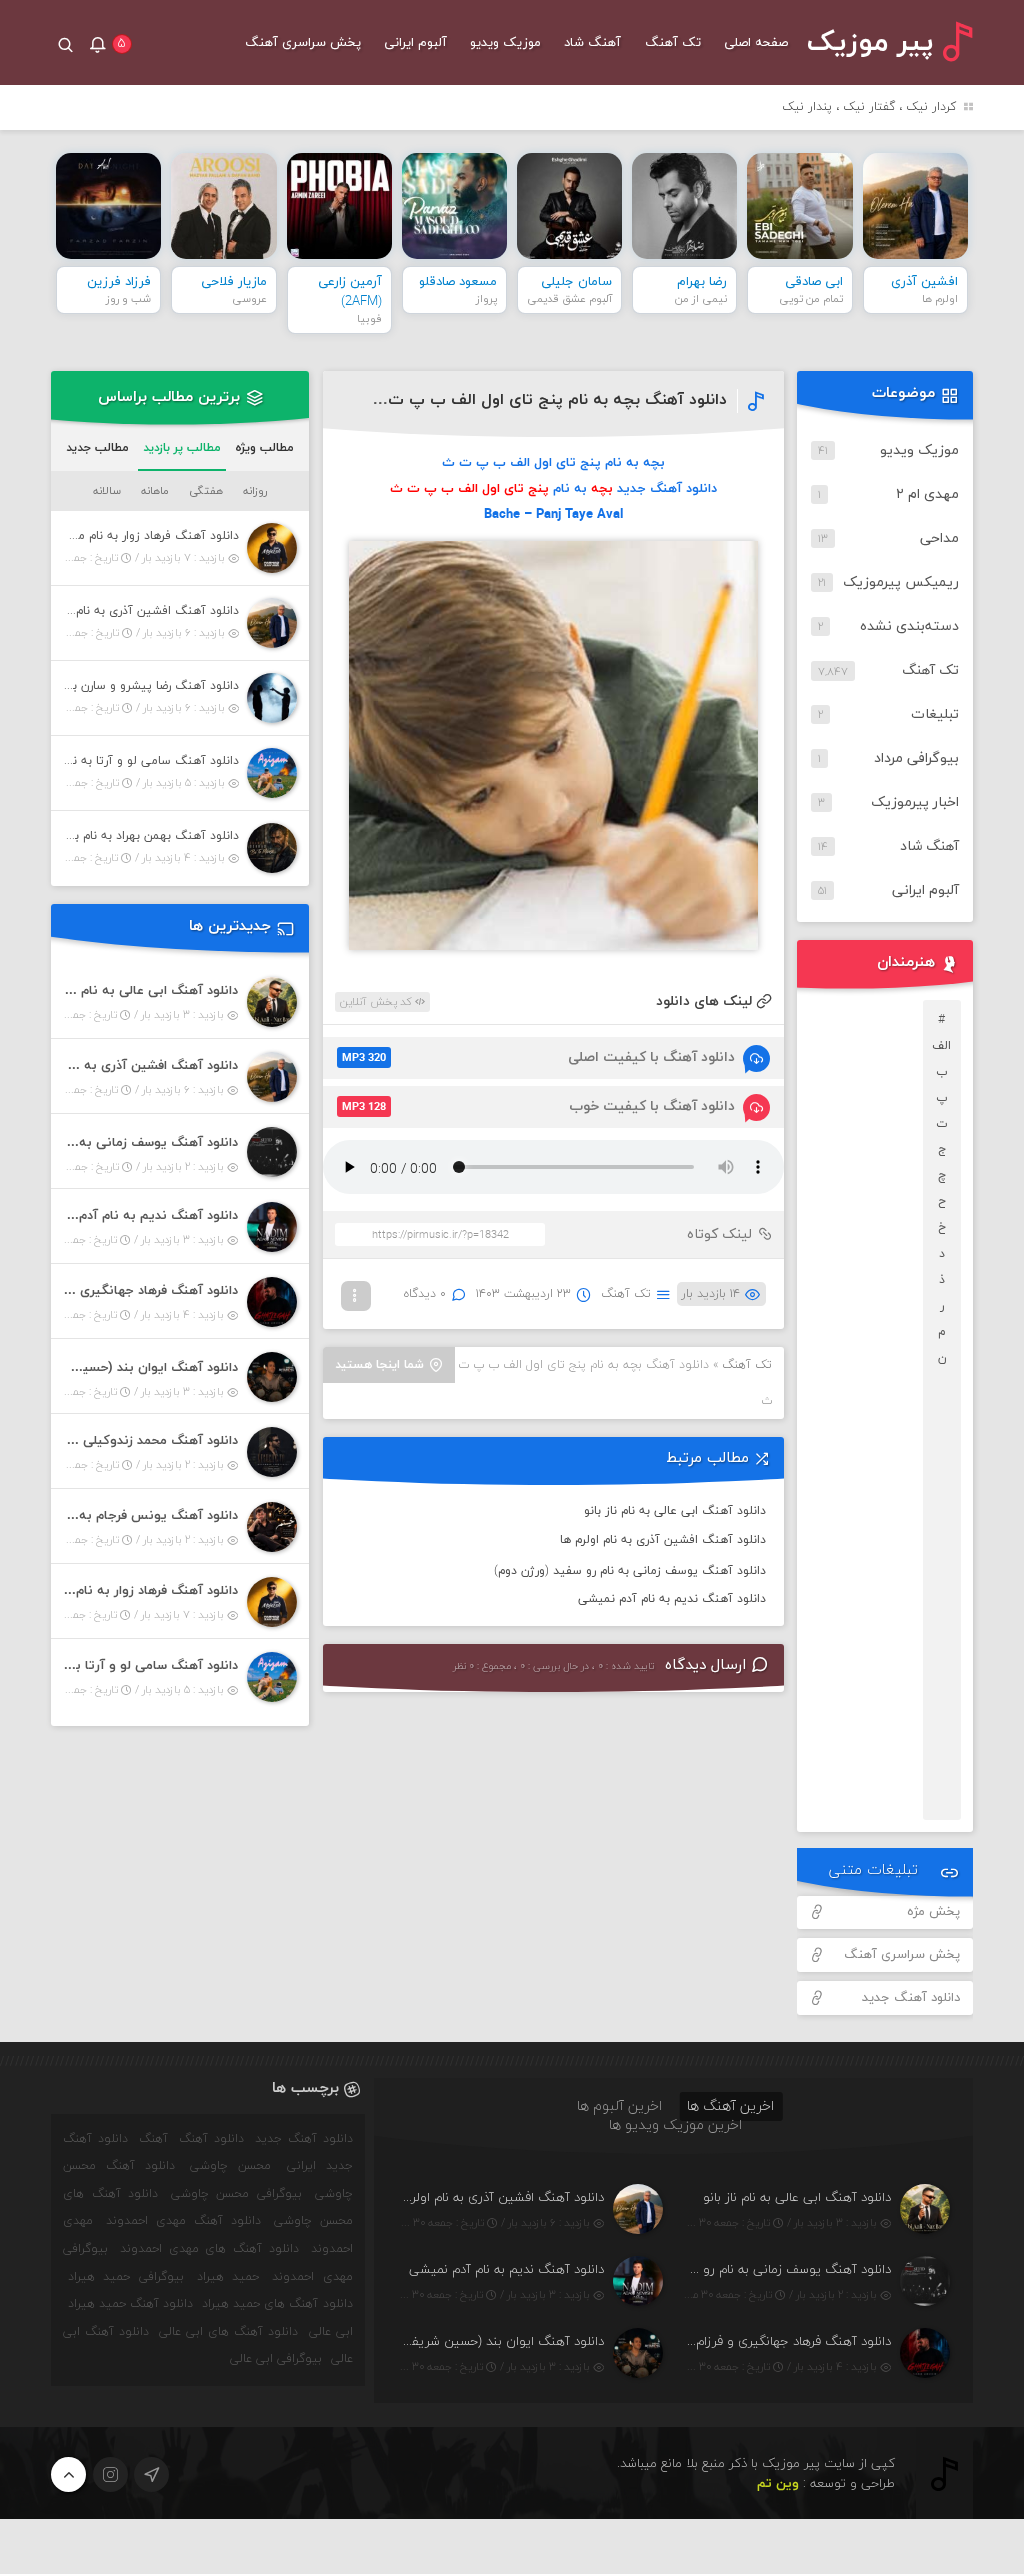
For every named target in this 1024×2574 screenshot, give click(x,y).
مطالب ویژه (264, 448)
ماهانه (155, 491)
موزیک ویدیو (505, 43)
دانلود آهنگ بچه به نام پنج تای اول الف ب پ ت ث (547, 400)
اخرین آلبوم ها (619, 2106)
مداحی (939, 538)
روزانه (255, 491)
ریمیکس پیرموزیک (901, 582)
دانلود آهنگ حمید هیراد (130, 2304)
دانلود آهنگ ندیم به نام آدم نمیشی (672, 1599)
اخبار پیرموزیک (915, 802)
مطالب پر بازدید (182, 448)
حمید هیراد (228, 2277)
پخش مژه (933, 1912)
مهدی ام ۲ (927, 494)
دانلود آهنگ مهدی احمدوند (183, 2221)
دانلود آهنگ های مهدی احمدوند (209, 2249)
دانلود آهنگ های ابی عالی (228, 2332)
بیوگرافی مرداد (916, 758)
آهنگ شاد (592, 43)
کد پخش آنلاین (377, 1002)
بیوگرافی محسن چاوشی (236, 2194)
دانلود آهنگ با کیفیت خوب (538, 1106)
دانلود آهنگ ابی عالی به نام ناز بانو (675, 1511)
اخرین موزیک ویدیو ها (675, 2125)
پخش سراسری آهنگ (303, 43)
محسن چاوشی (230, 2166)
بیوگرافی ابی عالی (276, 2359)
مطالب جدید (97, 448)
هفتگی (206, 491)
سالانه (107, 491)
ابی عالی (331, 2332)
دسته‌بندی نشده (909, 626)
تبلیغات (935, 714)
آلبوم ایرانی (415, 43)
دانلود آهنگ (211, 2139)
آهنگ (153, 2139)
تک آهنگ (673, 43)
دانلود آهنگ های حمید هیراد (277, 2304)
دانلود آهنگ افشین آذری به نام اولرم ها (663, 1540)
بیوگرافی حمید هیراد (125, 2277)
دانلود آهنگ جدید (911, 1998)
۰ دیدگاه (425, 1294)
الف (941, 1046)
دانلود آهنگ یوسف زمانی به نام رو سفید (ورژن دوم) (630, 1571)
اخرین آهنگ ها (730, 2106)
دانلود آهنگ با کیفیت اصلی (538, 1057)
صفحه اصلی (756, 43)
